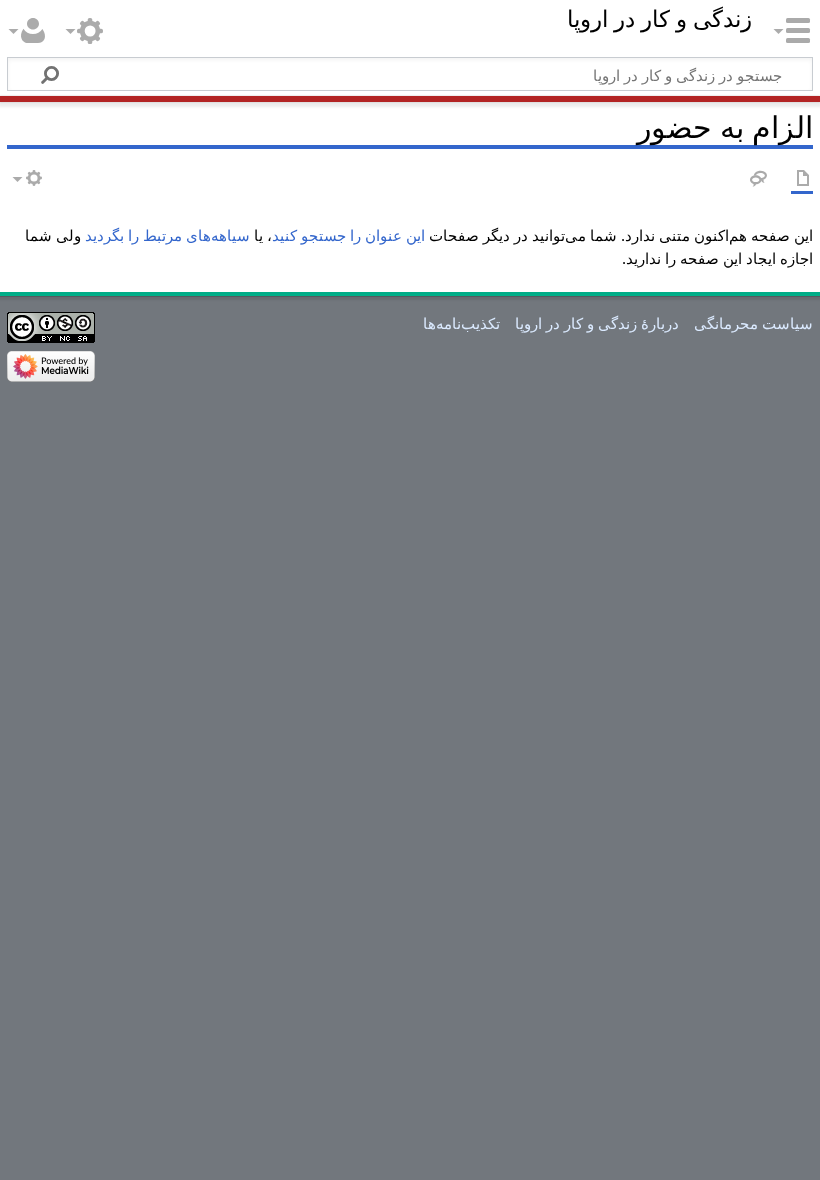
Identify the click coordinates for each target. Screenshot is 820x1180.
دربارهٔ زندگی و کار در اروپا (597, 323)
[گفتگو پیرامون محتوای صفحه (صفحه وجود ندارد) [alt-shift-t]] (757, 179)
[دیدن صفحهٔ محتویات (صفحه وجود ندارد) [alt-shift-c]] (802, 179)
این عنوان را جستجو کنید (348, 235)
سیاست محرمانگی (753, 323)
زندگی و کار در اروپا (659, 20)
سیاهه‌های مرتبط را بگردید (167, 235)
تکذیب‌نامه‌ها (461, 323)
